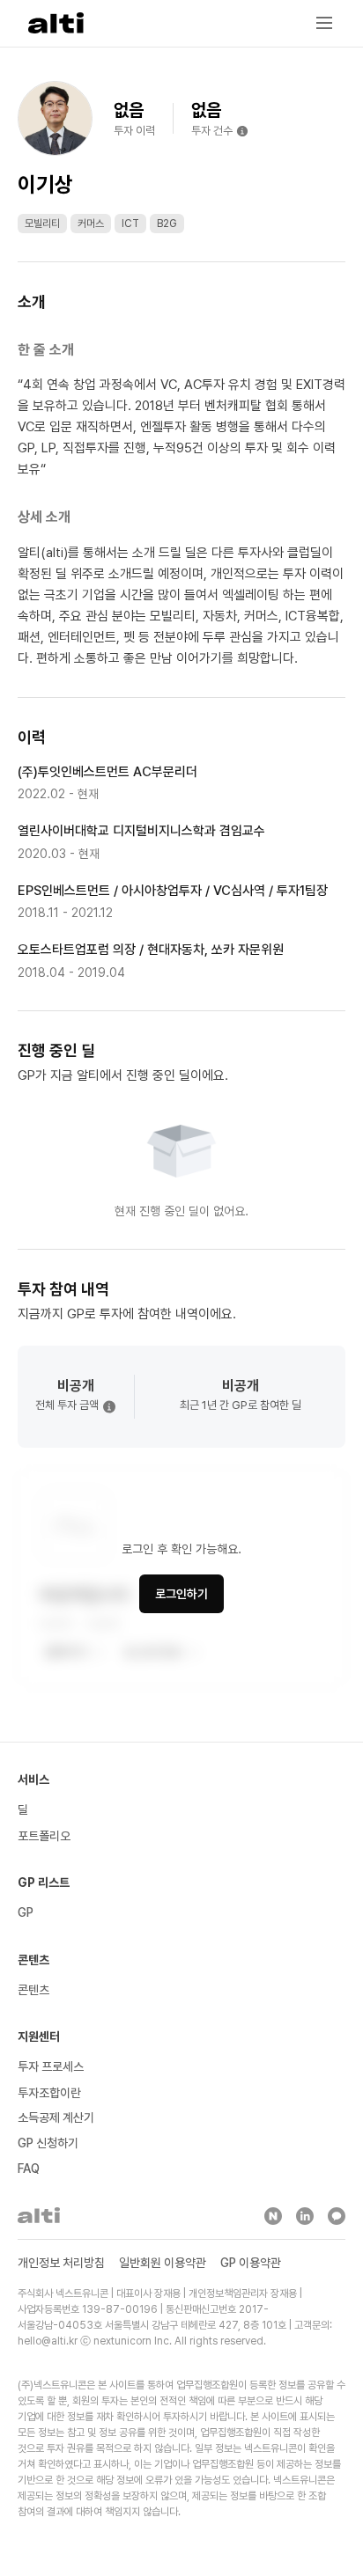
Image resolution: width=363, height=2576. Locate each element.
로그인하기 (181, 1594)
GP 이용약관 (251, 2263)
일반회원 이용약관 (163, 2263)
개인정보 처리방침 (61, 2263)
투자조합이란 (49, 2093)
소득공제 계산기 (56, 2117)
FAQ (29, 2169)
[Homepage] (56, 23)
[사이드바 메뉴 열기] (324, 23)
